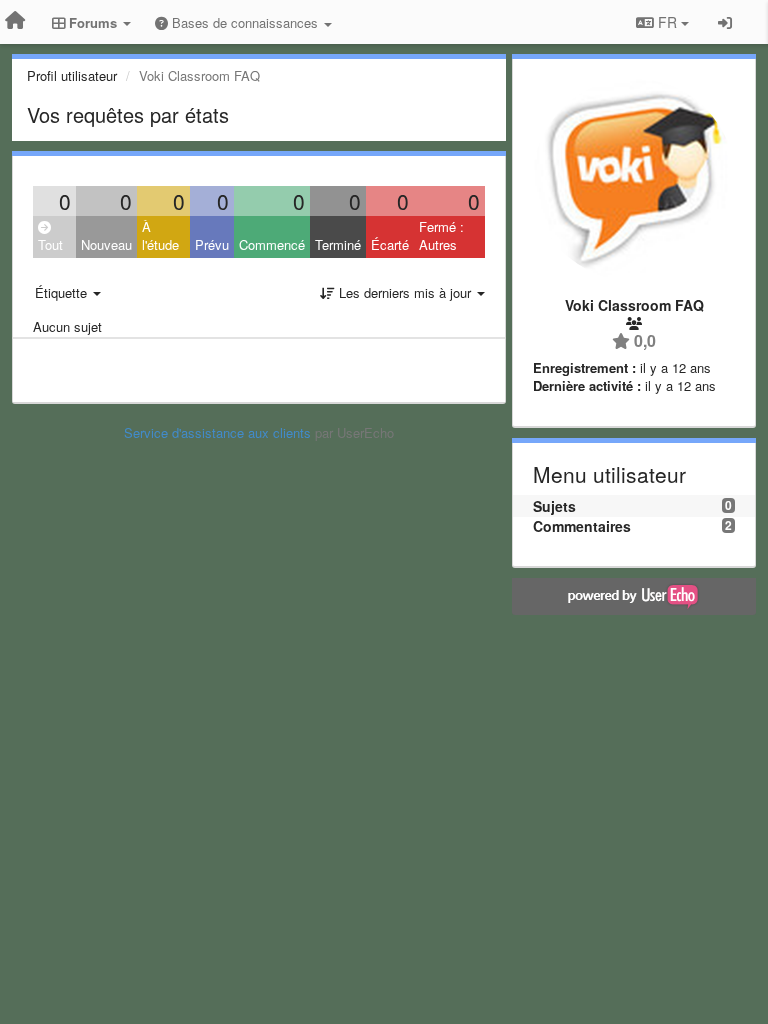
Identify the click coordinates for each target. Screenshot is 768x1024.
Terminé (338, 244)
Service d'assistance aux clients (217, 432)
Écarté (390, 244)
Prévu (212, 244)
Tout (50, 244)
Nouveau (106, 244)
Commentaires (582, 526)
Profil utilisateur (72, 75)
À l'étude (160, 236)
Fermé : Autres (441, 236)
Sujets (554, 506)
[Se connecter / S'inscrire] (725, 22)
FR (667, 22)
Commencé (272, 244)
